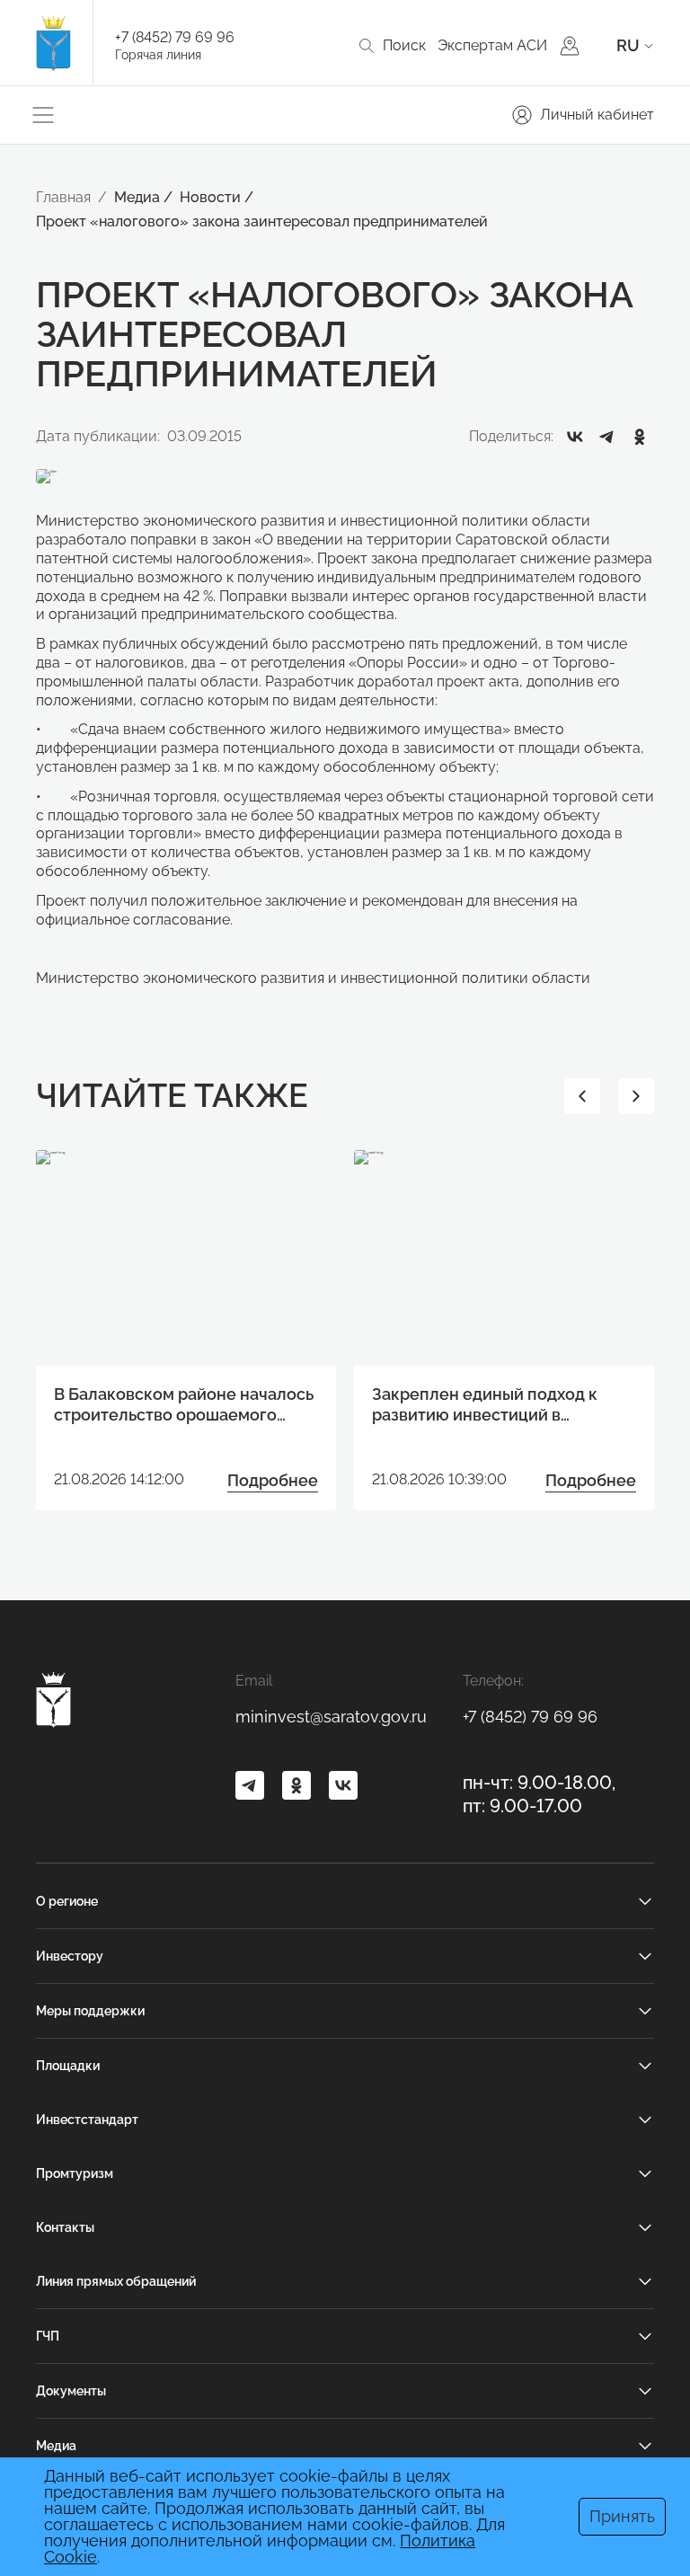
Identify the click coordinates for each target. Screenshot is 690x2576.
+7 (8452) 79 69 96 (175, 37)
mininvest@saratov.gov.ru (331, 1717)
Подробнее (273, 1480)
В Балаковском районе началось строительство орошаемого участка (184, 1405)
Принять (622, 2516)
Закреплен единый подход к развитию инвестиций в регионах (485, 1405)
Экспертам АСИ (492, 45)
